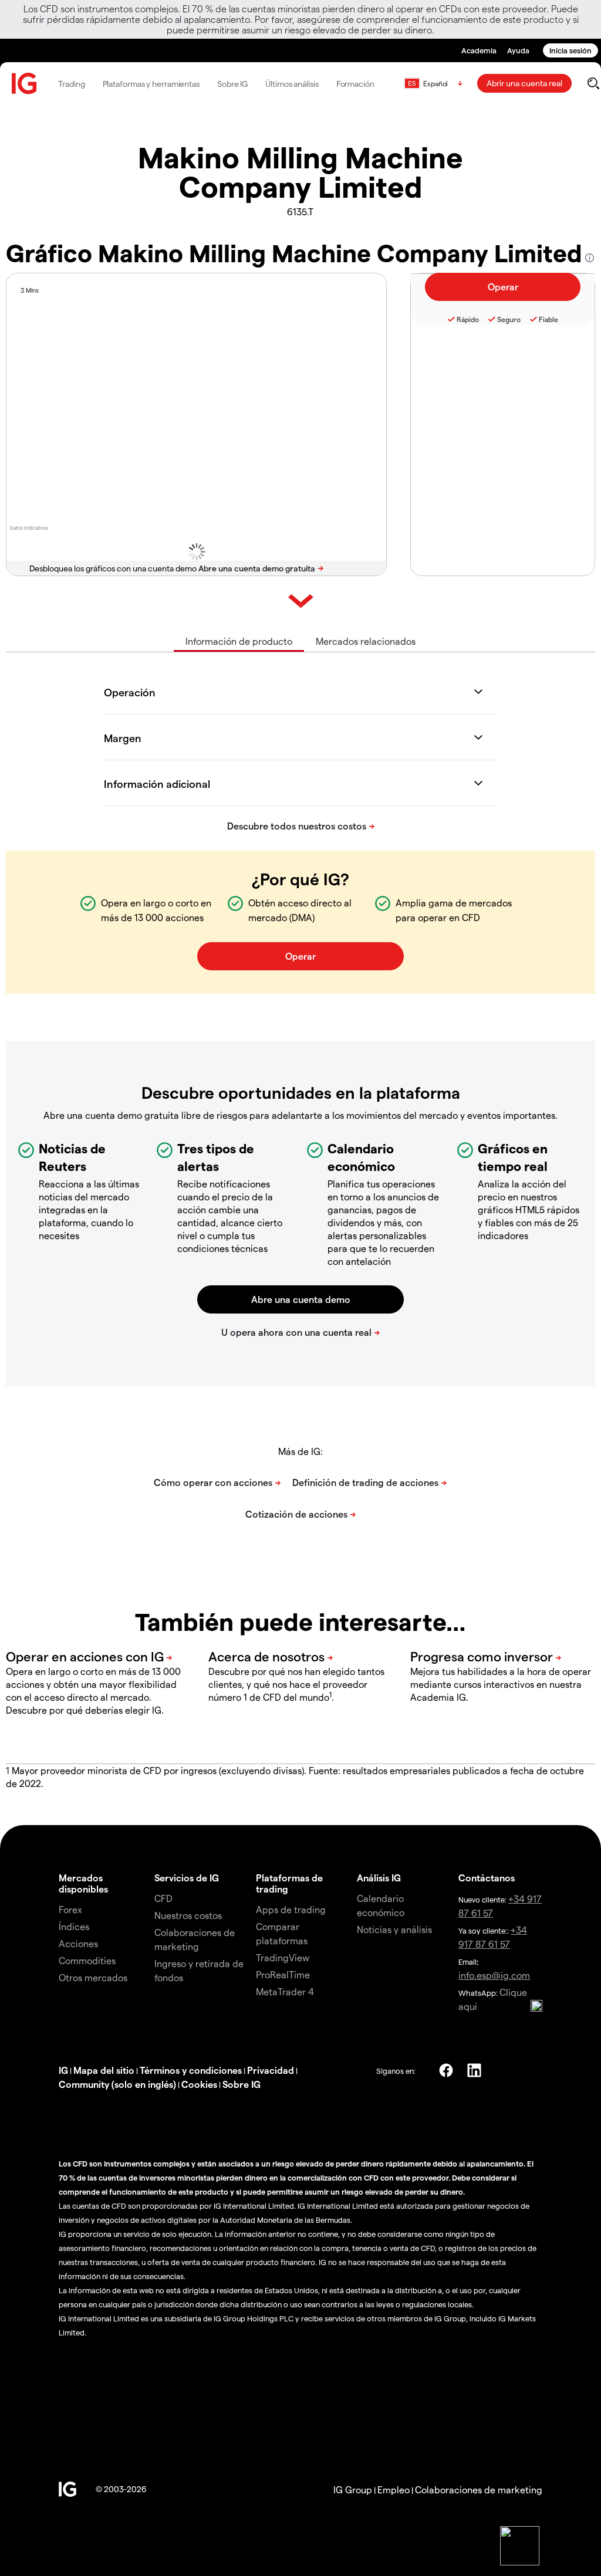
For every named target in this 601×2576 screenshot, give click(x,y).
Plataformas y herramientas (151, 84)
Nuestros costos (188, 1915)
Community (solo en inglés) (117, 2084)
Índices (74, 1926)
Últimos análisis (292, 84)
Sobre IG (232, 84)
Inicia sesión (570, 50)
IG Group (353, 2489)
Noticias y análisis (394, 1929)
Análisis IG (379, 1878)
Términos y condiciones (191, 2070)
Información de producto (239, 641)
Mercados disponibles (83, 1883)
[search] (593, 83)
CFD (163, 1898)
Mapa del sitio (104, 2070)
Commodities (87, 1960)
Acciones (78, 1943)
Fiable (548, 319)
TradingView (283, 1957)
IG (63, 2070)
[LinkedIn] (474, 2070)
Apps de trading (291, 1909)
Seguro (509, 319)
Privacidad (271, 2070)
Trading (71, 84)
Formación (355, 84)
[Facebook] (446, 2070)
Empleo (394, 2489)
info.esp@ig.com (494, 1975)
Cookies (199, 2084)
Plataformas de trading (289, 1883)
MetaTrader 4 (285, 1991)
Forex (70, 1909)
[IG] (25, 84)
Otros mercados (93, 1977)
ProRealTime (283, 1974)
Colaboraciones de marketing (479, 2489)
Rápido (468, 319)
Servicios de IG (187, 1878)
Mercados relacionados (366, 641)
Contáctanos (487, 1878)
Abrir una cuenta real (524, 83)
